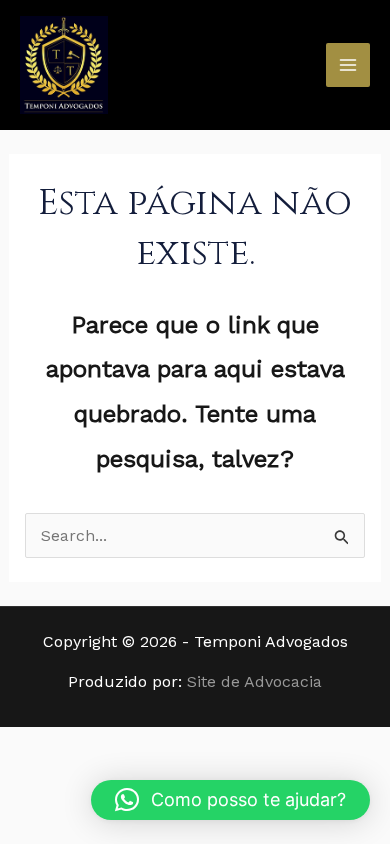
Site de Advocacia (254, 681)
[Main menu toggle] (348, 65)
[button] (230, 800)
